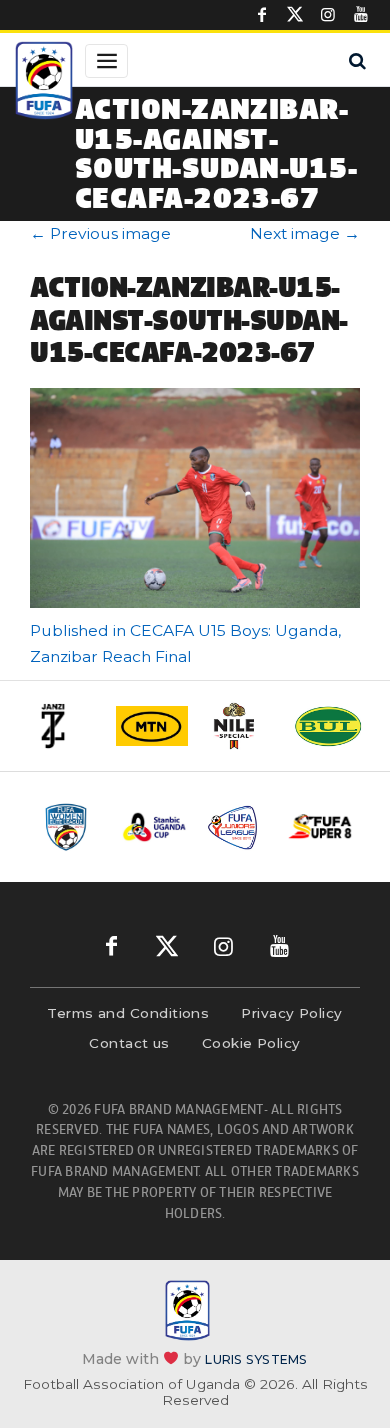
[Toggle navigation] (106, 61)
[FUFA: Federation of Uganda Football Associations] (44, 83)
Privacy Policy (291, 1013)
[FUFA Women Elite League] (71, 827)
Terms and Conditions (128, 1013)
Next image (305, 233)
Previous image (100, 233)
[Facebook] (262, 15)
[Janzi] (64, 726)
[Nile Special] (240, 726)
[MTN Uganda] (152, 726)
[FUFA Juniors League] (237, 827)
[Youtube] (361, 15)
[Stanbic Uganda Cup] (154, 827)
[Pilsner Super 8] (320, 827)
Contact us (129, 1043)
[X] (295, 15)
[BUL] (328, 726)
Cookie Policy (251, 1043)
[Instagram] (328, 15)
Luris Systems (256, 1359)
